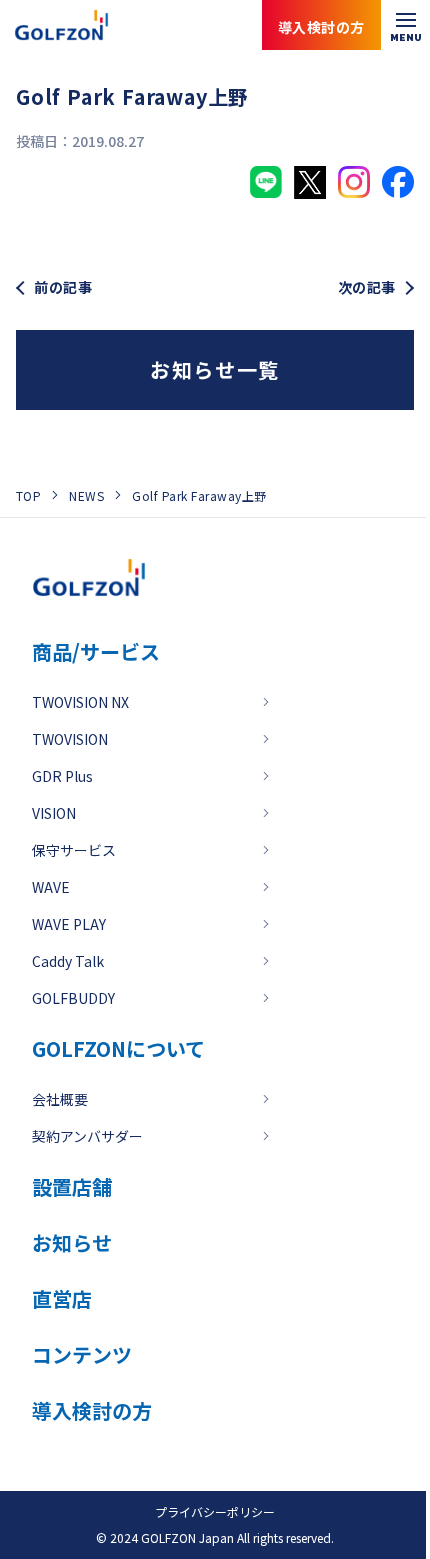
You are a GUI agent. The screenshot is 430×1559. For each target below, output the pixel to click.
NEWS (86, 495)
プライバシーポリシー (215, 1511)
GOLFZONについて (118, 1048)
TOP (28, 495)
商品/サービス (96, 651)
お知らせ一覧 (215, 369)
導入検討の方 (339, 1478)
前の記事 (63, 287)
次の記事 (367, 287)
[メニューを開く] (405, 25)
